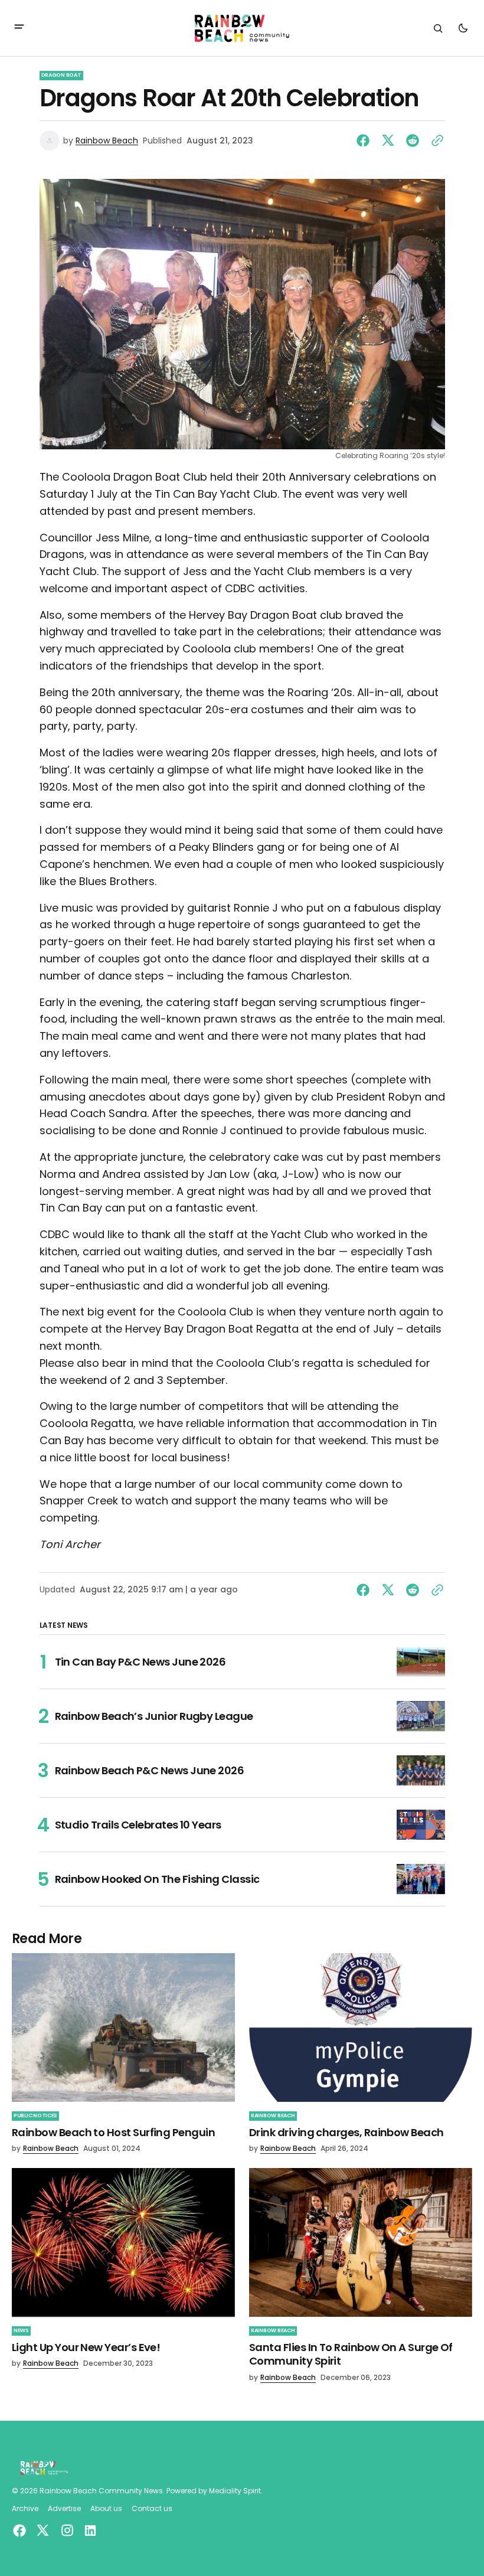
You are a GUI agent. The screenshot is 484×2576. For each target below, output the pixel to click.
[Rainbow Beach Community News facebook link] (21, 2531)
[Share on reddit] (413, 141)
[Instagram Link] (67, 2530)
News (21, 2330)
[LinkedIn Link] (89, 2531)
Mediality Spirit (235, 2491)
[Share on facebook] (365, 141)
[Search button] (438, 28)
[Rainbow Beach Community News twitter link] (42, 2531)
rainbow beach (273, 2115)
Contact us (152, 2509)
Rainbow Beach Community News (101, 2491)
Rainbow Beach (107, 141)
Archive (25, 2509)
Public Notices (35, 2115)
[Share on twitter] (388, 141)
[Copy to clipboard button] (435, 141)
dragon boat (61, 75)
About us (106, 2509)
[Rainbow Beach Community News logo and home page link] (242, 28)
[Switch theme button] (463, 28)
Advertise (64, 2509)
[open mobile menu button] (19, 28)
